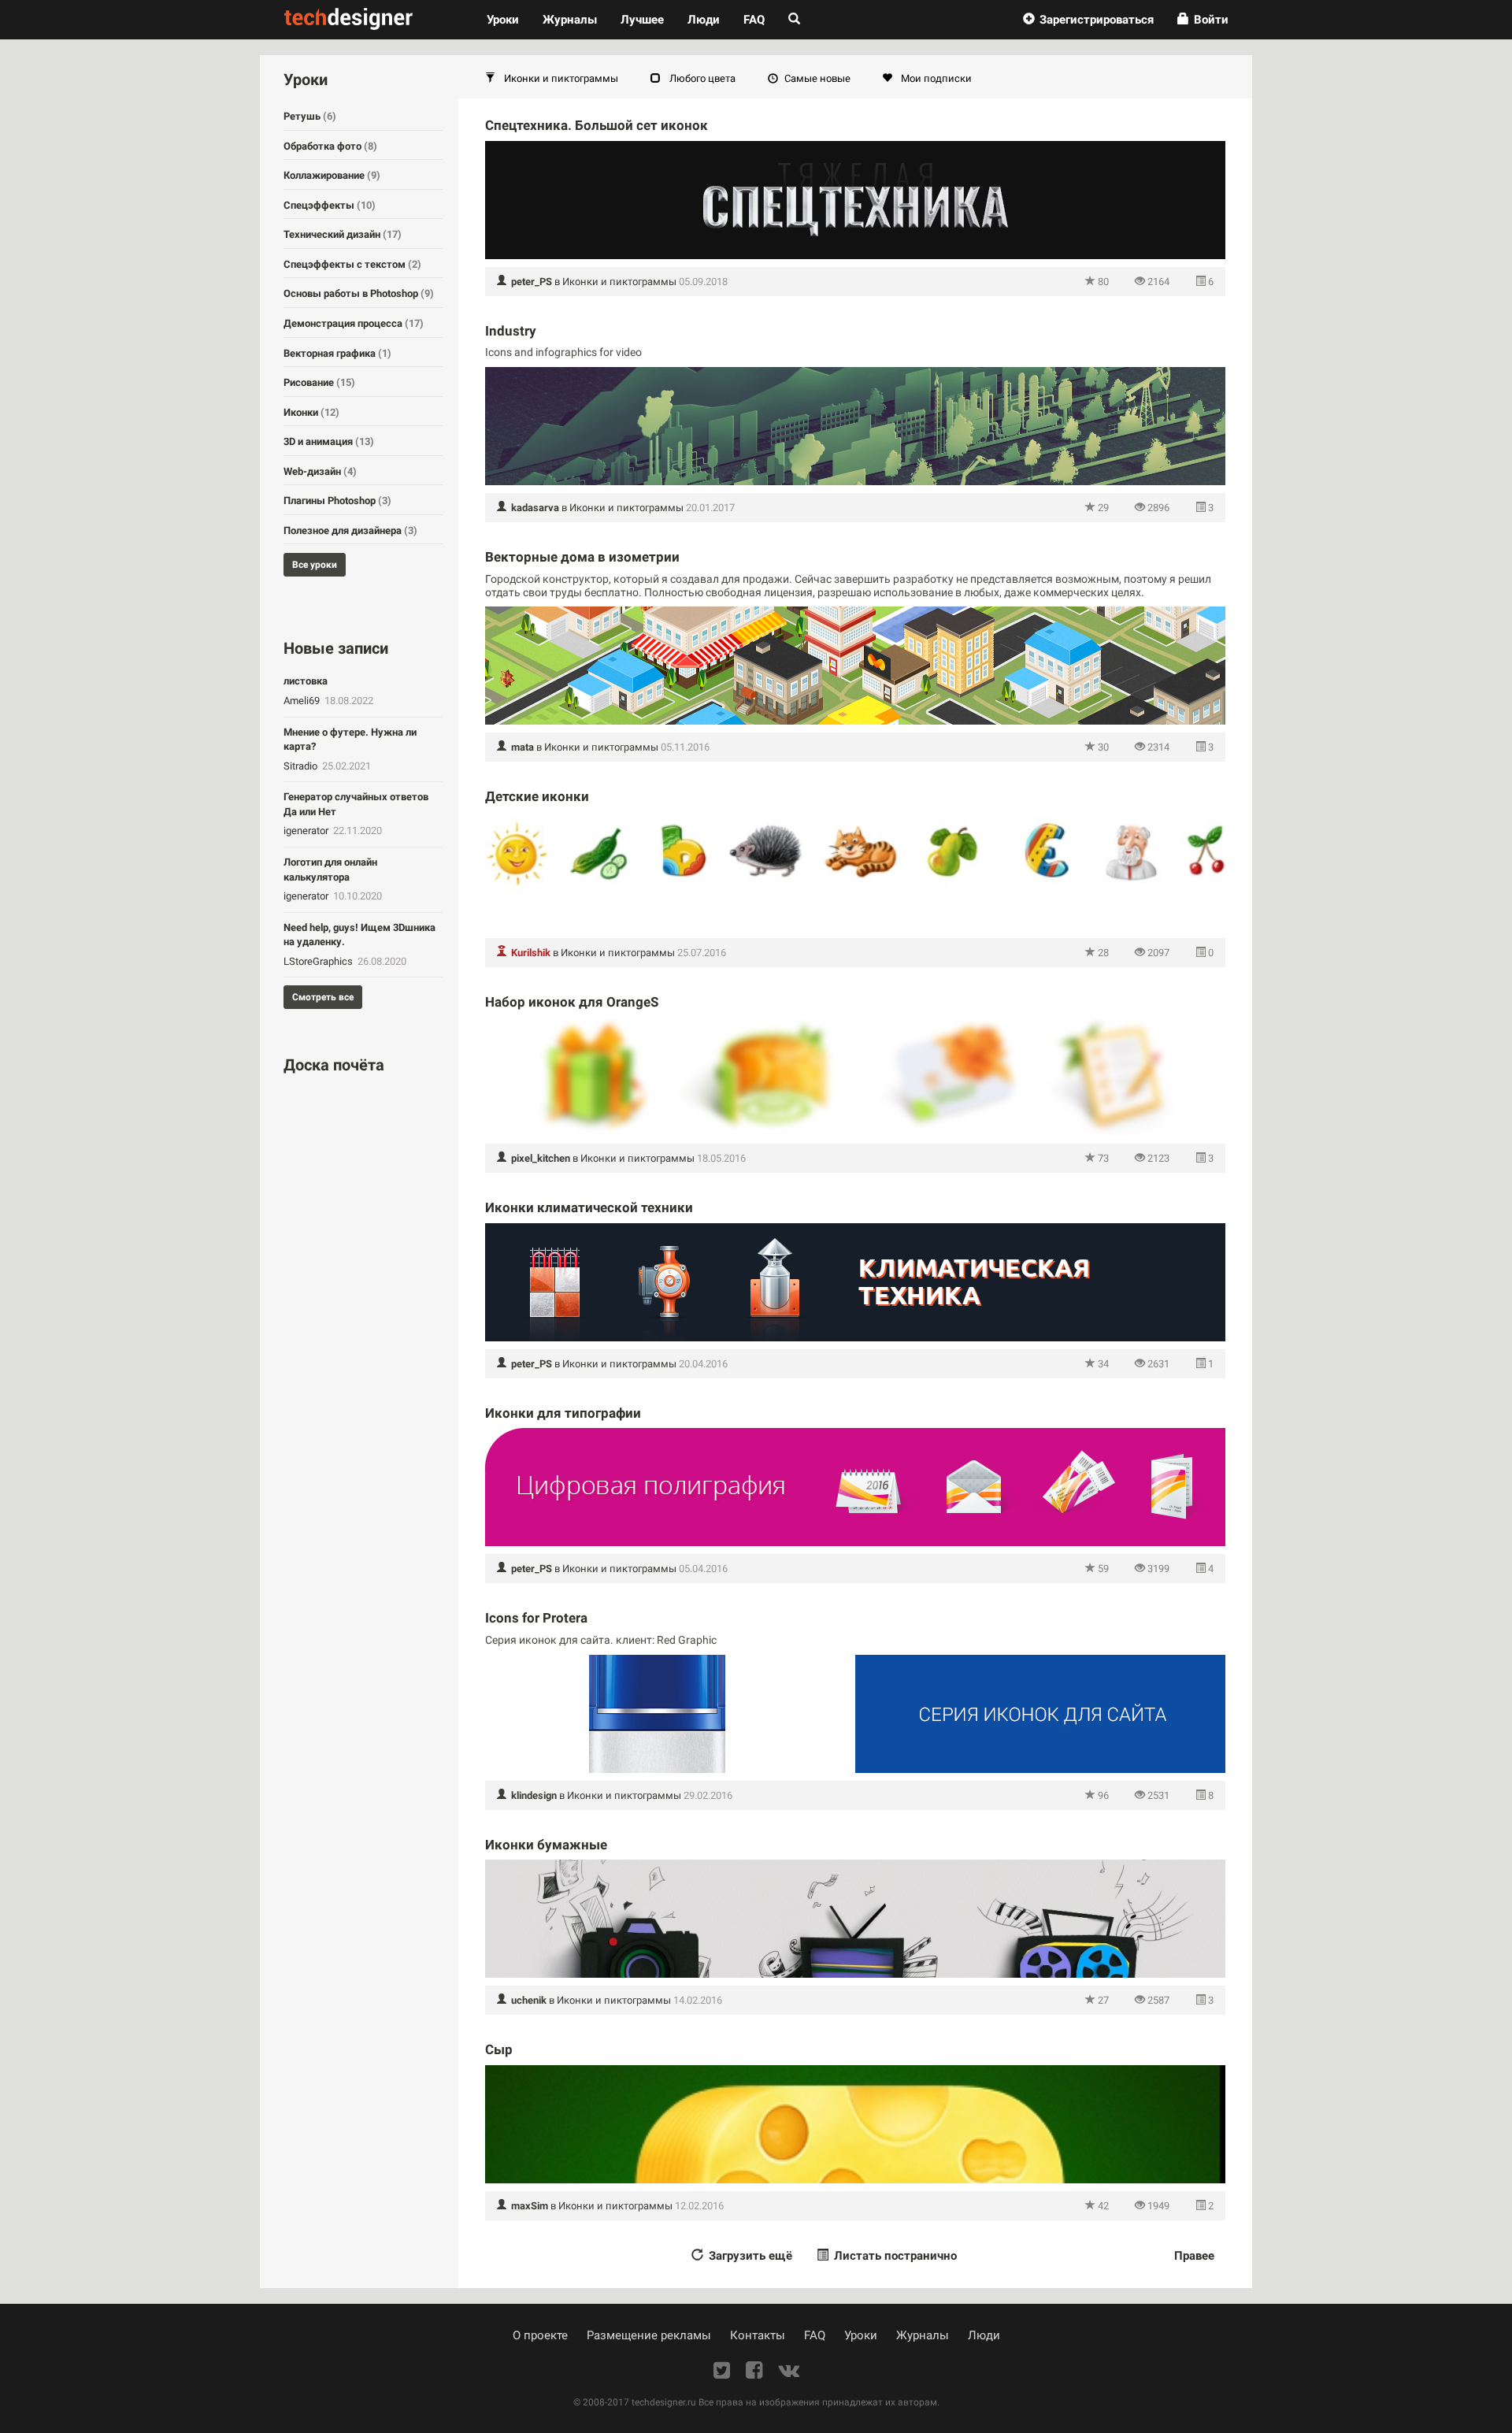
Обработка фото (330, 146)
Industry (511, 331)
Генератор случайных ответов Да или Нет (356, 804)
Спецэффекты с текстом (352, 264)
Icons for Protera (536, 1618)
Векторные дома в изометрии (582, 557)
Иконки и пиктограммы (619, 282)
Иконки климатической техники (589, 1207)
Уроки (509, 19)
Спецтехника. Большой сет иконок (597, 125)
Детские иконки (537, 796)
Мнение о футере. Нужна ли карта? (350, 740)
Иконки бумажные (546, 1845)
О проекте (540, 2335)
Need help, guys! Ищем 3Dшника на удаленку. (359, 935)
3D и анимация (329, 441)
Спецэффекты (330, 205)
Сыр (499, 2049)
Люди (704, 20)
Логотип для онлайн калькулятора (330, 870)
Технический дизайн (343, 234)
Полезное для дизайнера (350, 530)
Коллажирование (332, 175)
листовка (306, 681)
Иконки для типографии (563, 1413)
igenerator (307, 831)
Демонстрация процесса (354, 323)
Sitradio (302, 766)
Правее (1194, 2256)
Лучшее (642, 20)
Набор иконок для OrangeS (572, 1002)
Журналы (923, 2335)
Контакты (758, 2335)
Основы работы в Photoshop (359, 293)
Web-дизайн (320, 471)
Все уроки (315, 565)
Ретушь (310, 116)
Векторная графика (337, 353)
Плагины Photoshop (337, 501)
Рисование (319, 382)
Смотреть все (323, 997)
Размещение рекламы (649, 2335)
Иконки (311, 412)
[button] (1088, 20)
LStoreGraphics (319, 961)
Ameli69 (303, 701)
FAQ (754, 20)
